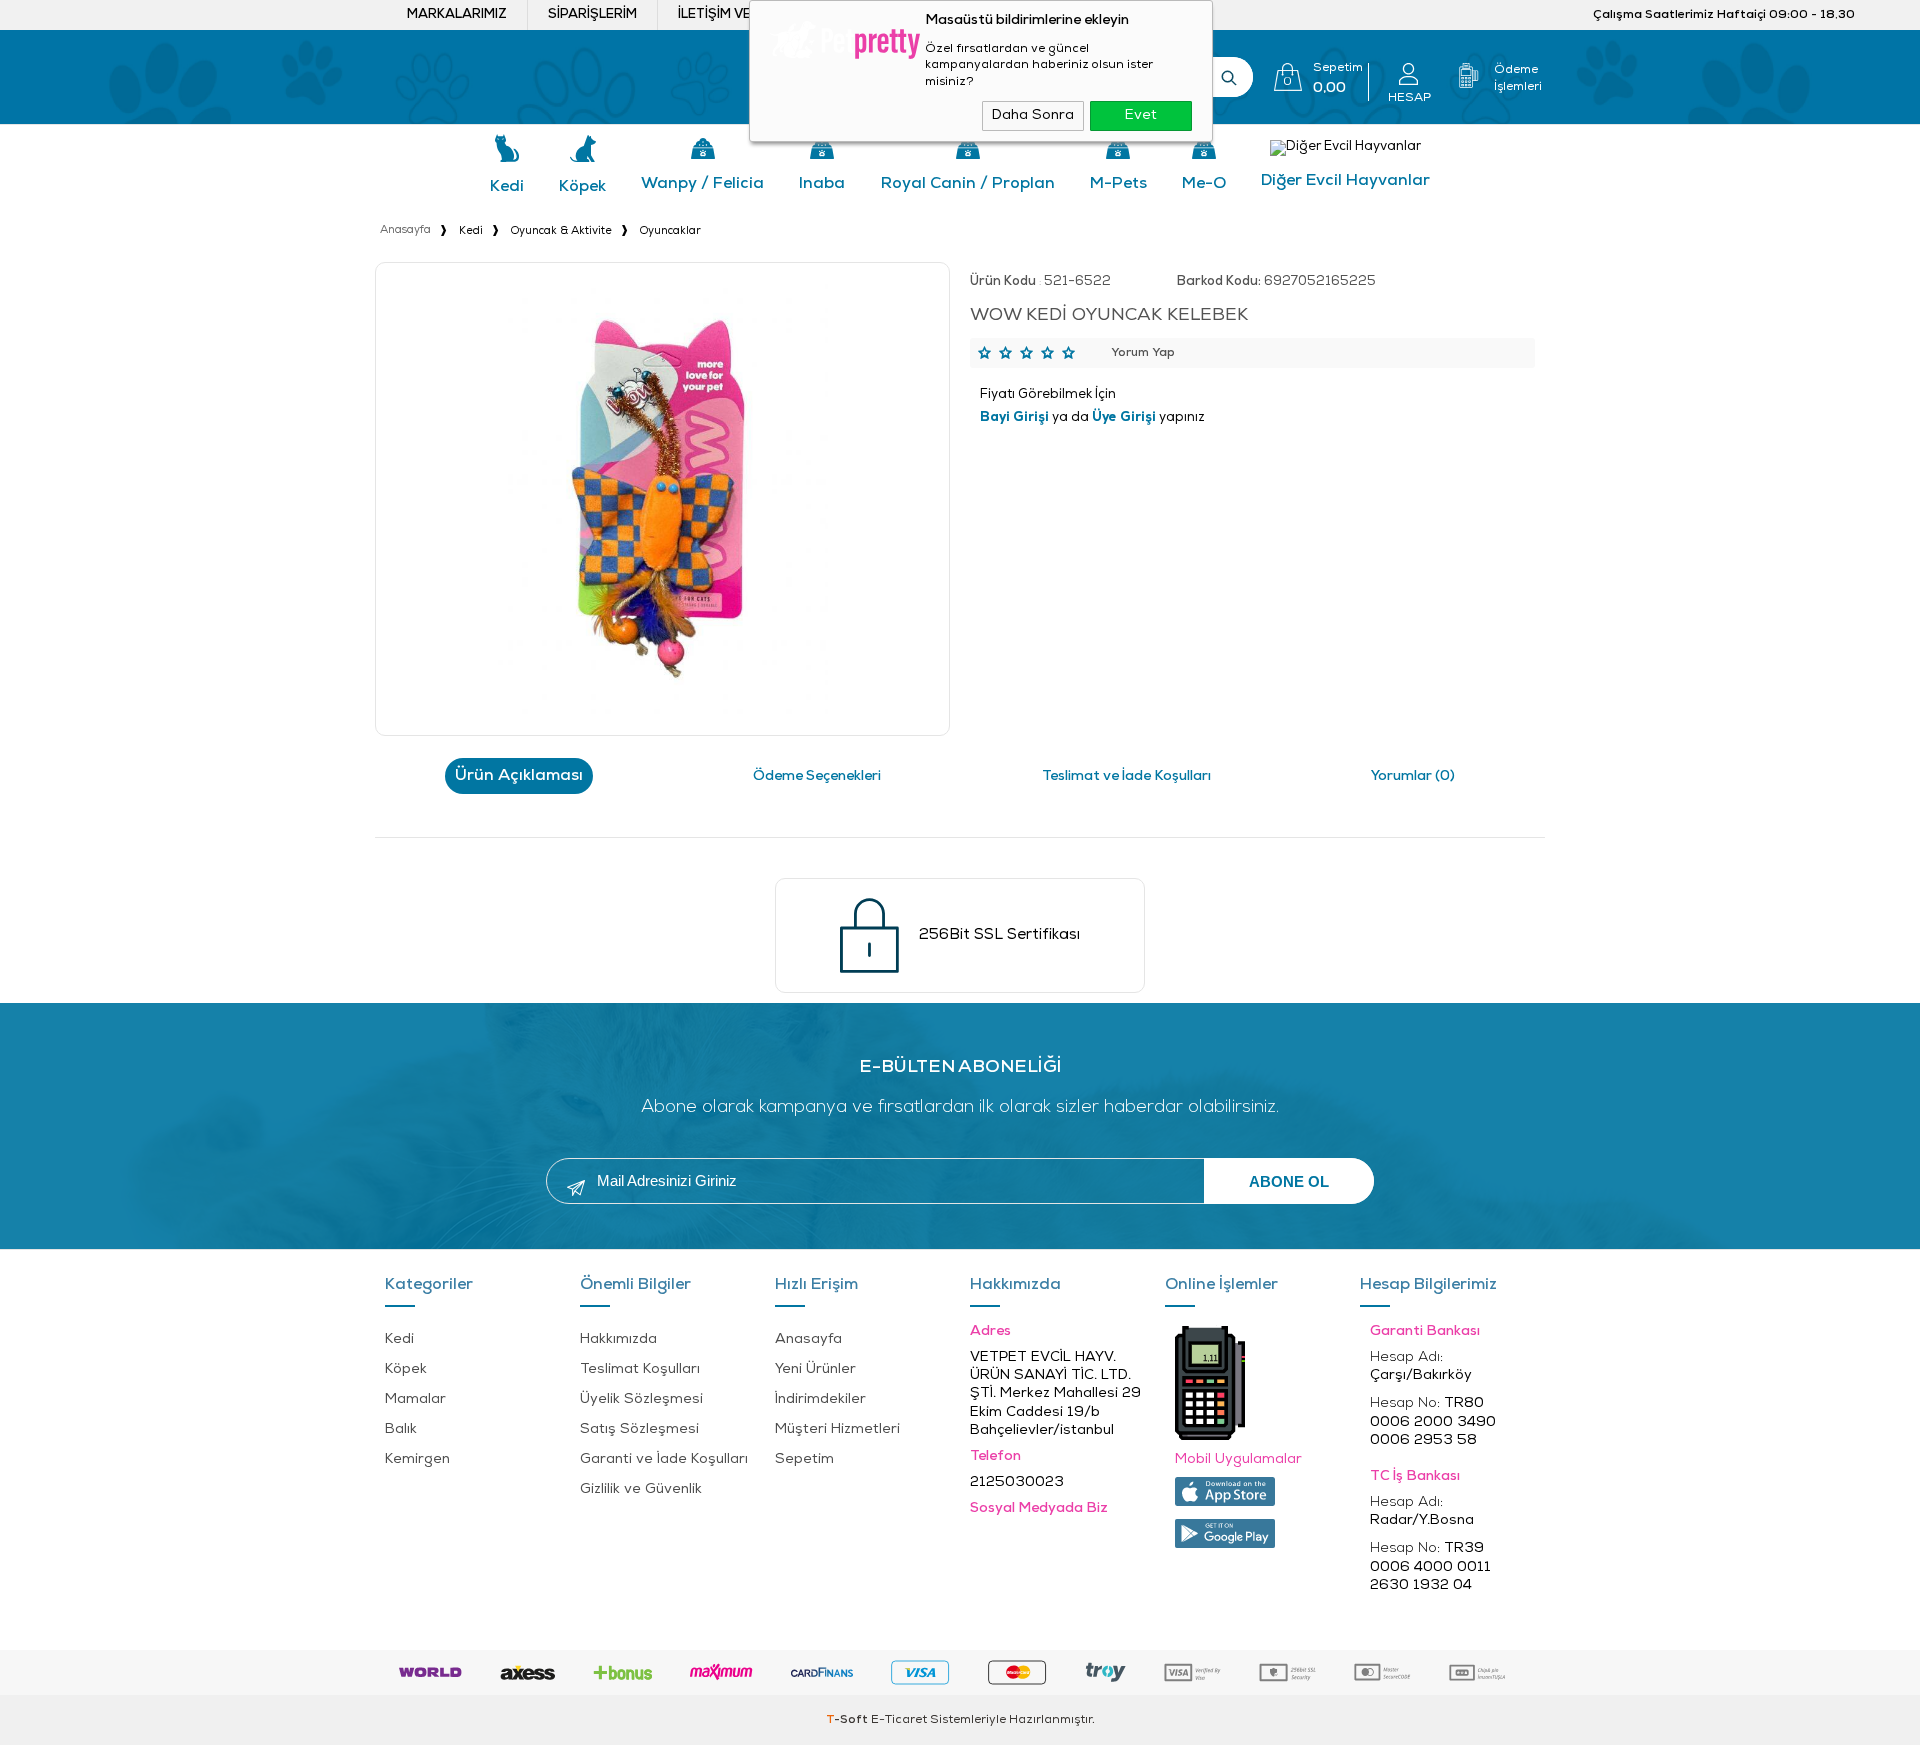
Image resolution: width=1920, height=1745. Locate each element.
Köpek (582, 187)
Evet (1141, 115)
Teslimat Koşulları (640, 1369)
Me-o (1204, 184)
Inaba (822, 184)
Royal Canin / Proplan (968, 184)
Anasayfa (808, 1339)
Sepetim (804, 1459)
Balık (401, 1429)
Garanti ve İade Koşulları (664, 1459)
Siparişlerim (592, 14)
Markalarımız (457, 14)
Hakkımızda (618, 1339)
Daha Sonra (1033, 115)
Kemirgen (417, 1459)
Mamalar (415, 1399)
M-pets (1118, 184)
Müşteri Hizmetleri (837, 1429)
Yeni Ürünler (815, 1369)
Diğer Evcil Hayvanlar (1345, 181)
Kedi (507, 187)
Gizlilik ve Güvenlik (641, 1489)
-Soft (848, 1720)
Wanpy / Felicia (702, 184)
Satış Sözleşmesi (639, 1429)
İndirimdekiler (820, 1399)
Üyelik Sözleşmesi (641, 1399)
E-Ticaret (899, 1720)
